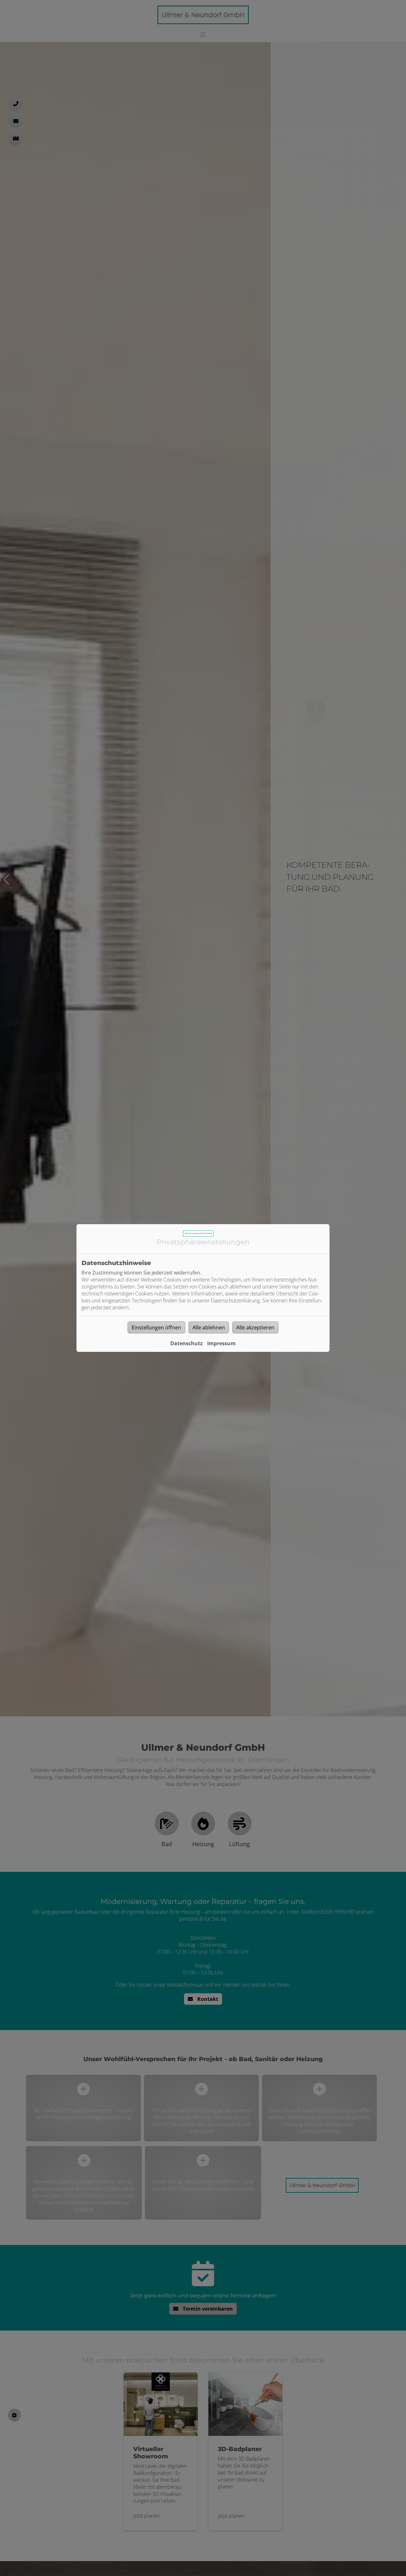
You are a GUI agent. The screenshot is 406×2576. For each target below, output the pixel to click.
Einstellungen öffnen (156, 1327)
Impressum (221, 1343)
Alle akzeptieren (255, 1327)
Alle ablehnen (209, 1327)
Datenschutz (187, 1343)
